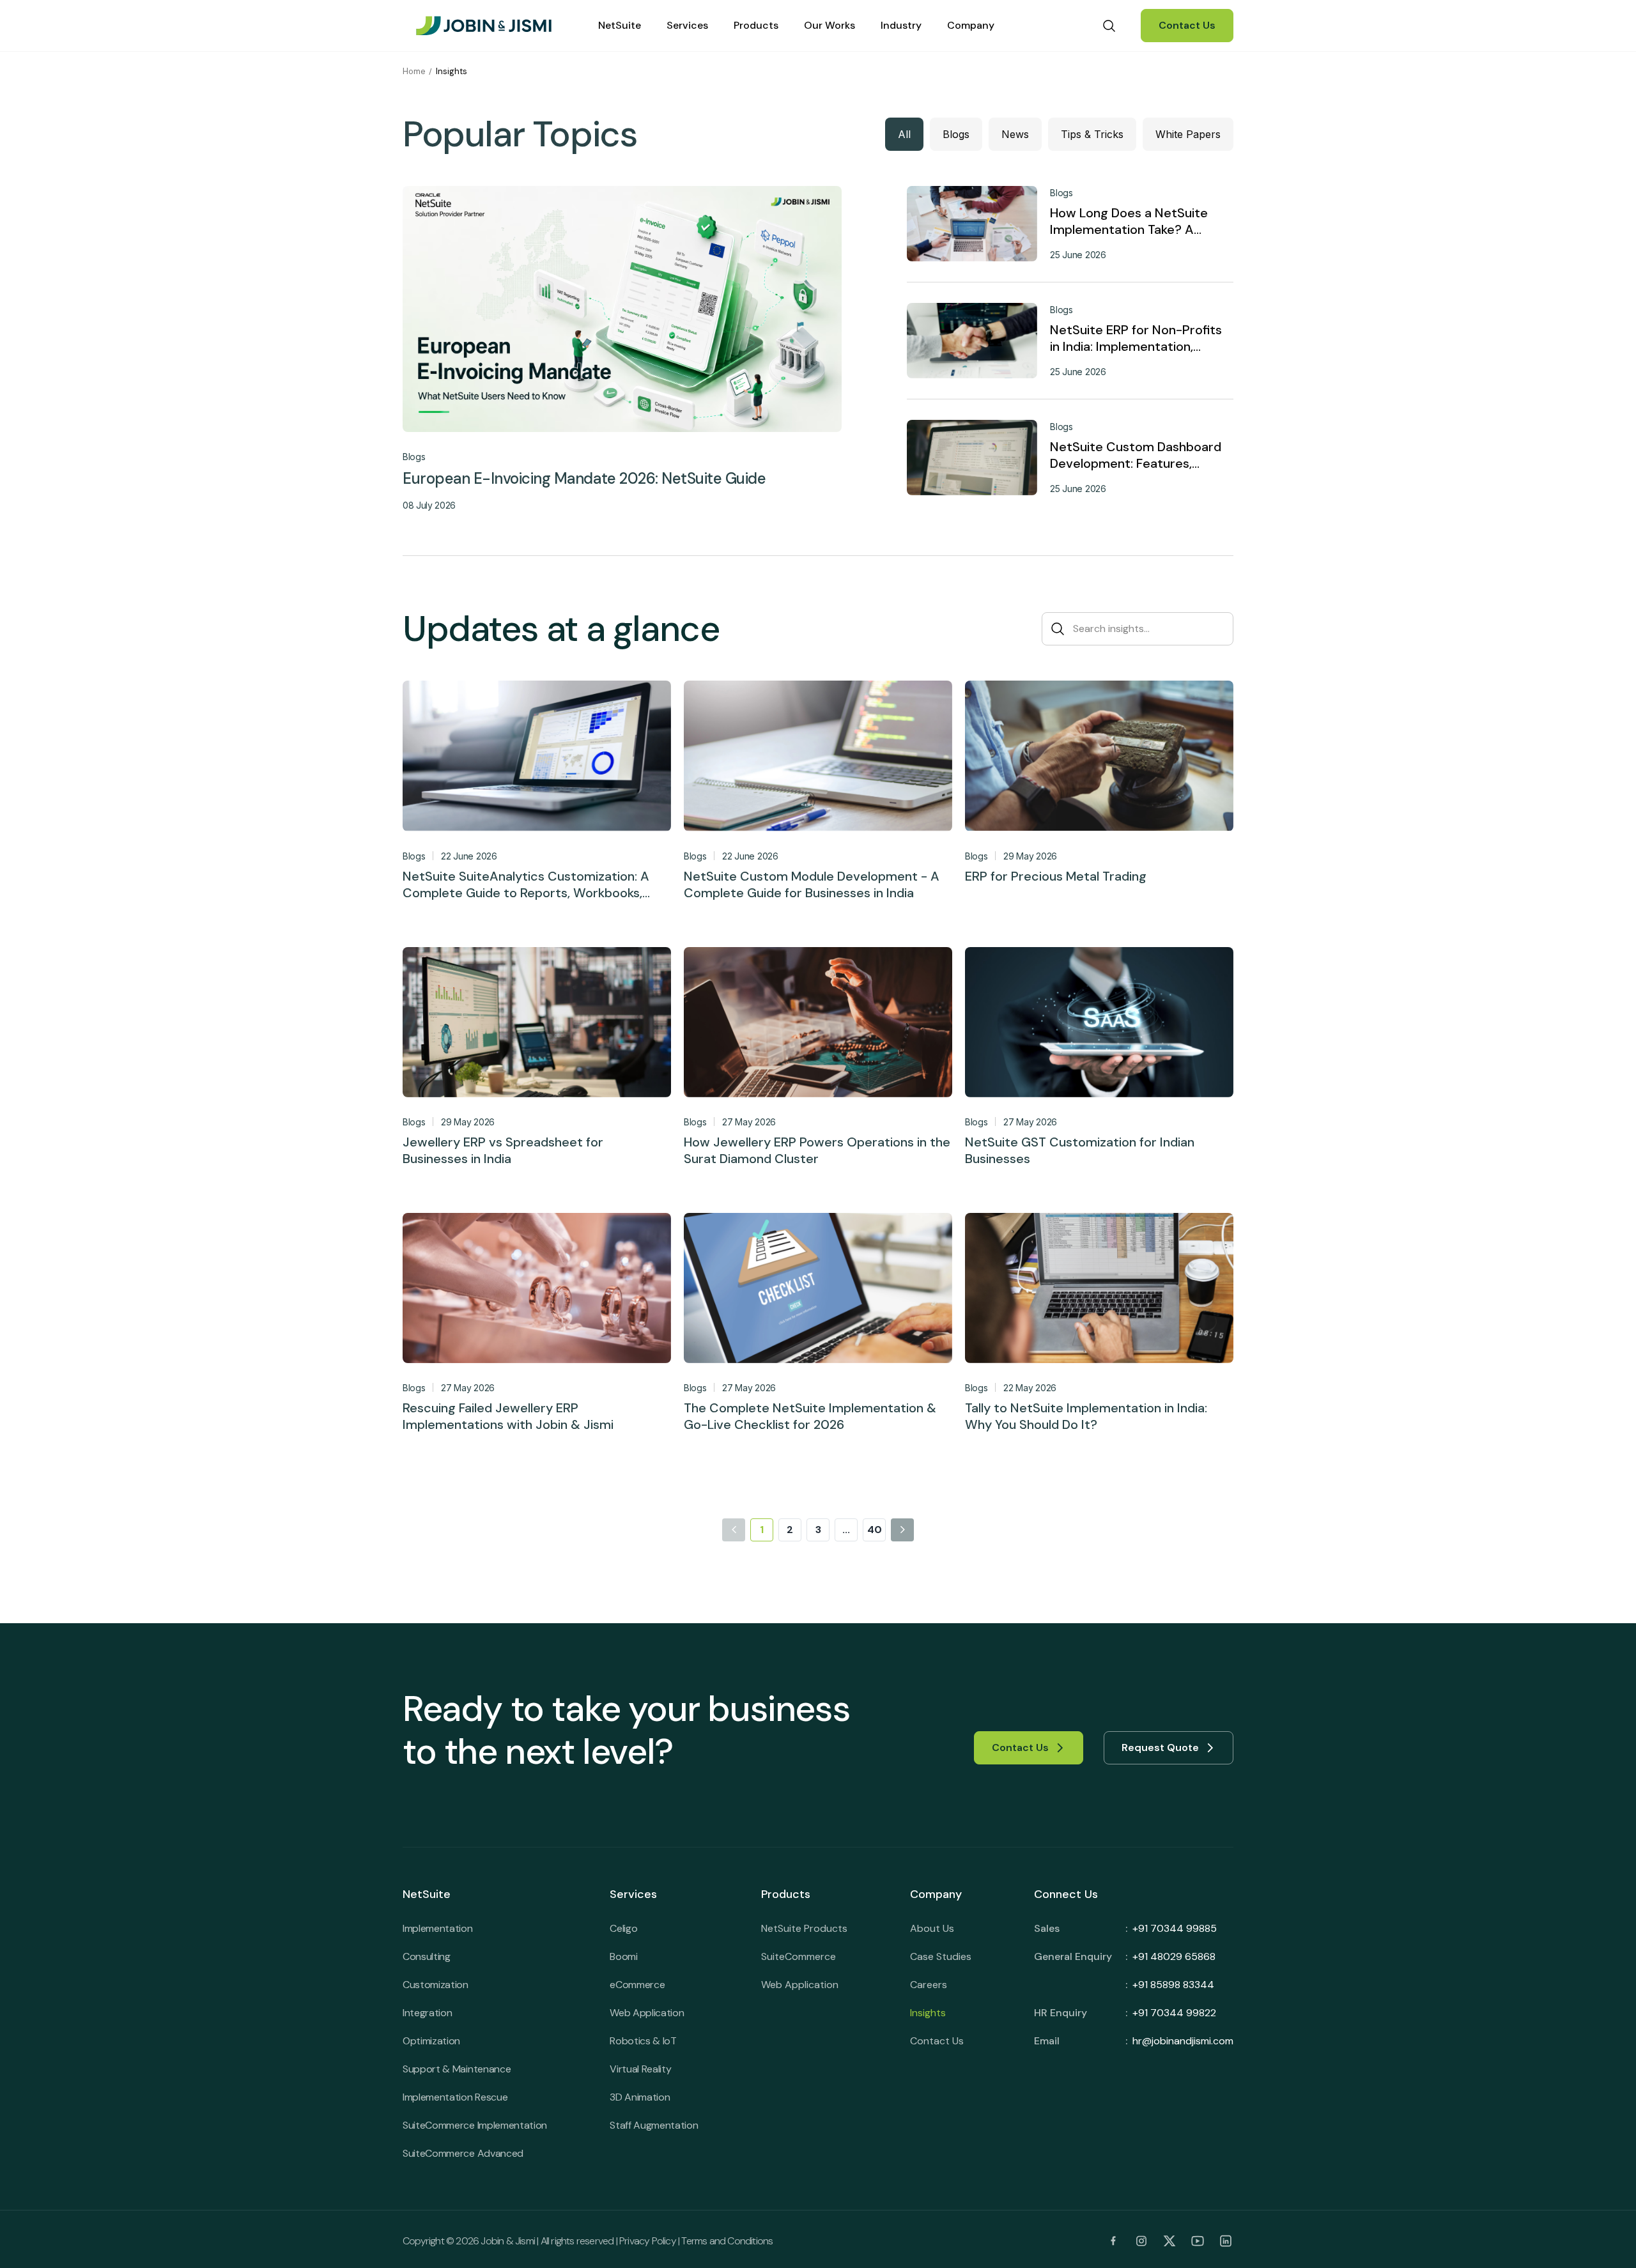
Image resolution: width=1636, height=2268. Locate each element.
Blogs (956, 134)
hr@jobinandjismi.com (1183, 2041)
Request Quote (1160, 1747)
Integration (427, 2013)
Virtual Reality (640, 2069)
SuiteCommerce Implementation (475, 2125)
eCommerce (637, 1985)
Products (756, 25)
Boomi (623, 1956)
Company (971, 25)
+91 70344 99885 (1175, 1928)
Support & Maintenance (457, 2069)
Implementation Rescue (455, 2097)
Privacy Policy (648, 2241)
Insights (928, 2013)
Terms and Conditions (727, 2241)
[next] (902, 1530)
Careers (929, 1985)
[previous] (734, 1530)
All (904, 134)
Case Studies (941, 1956)
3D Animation (640, 2097)
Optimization (431, 2041)
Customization (436, 1985)
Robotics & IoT (643, 2041)
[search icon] (1109, 26)
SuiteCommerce (799, 1956)
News (1015, 134)
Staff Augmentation (654, 2125)
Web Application (647, 2013)
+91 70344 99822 (1174, 2013)
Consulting (427, 1956)
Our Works (830, 25)
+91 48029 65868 (1174, 1956)
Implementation (438, 1928)
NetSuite (620, 25)
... (846, 1530)
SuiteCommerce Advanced (463, 2153)
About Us (932, 1928)
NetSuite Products (804, 1928)
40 (875, 1530)
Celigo (623, 1928)
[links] (1113, 2241)
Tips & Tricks (1092, 134)
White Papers (1188, 134)
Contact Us (1187, 25)
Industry (901, 25)
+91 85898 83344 (1173, 1985)
